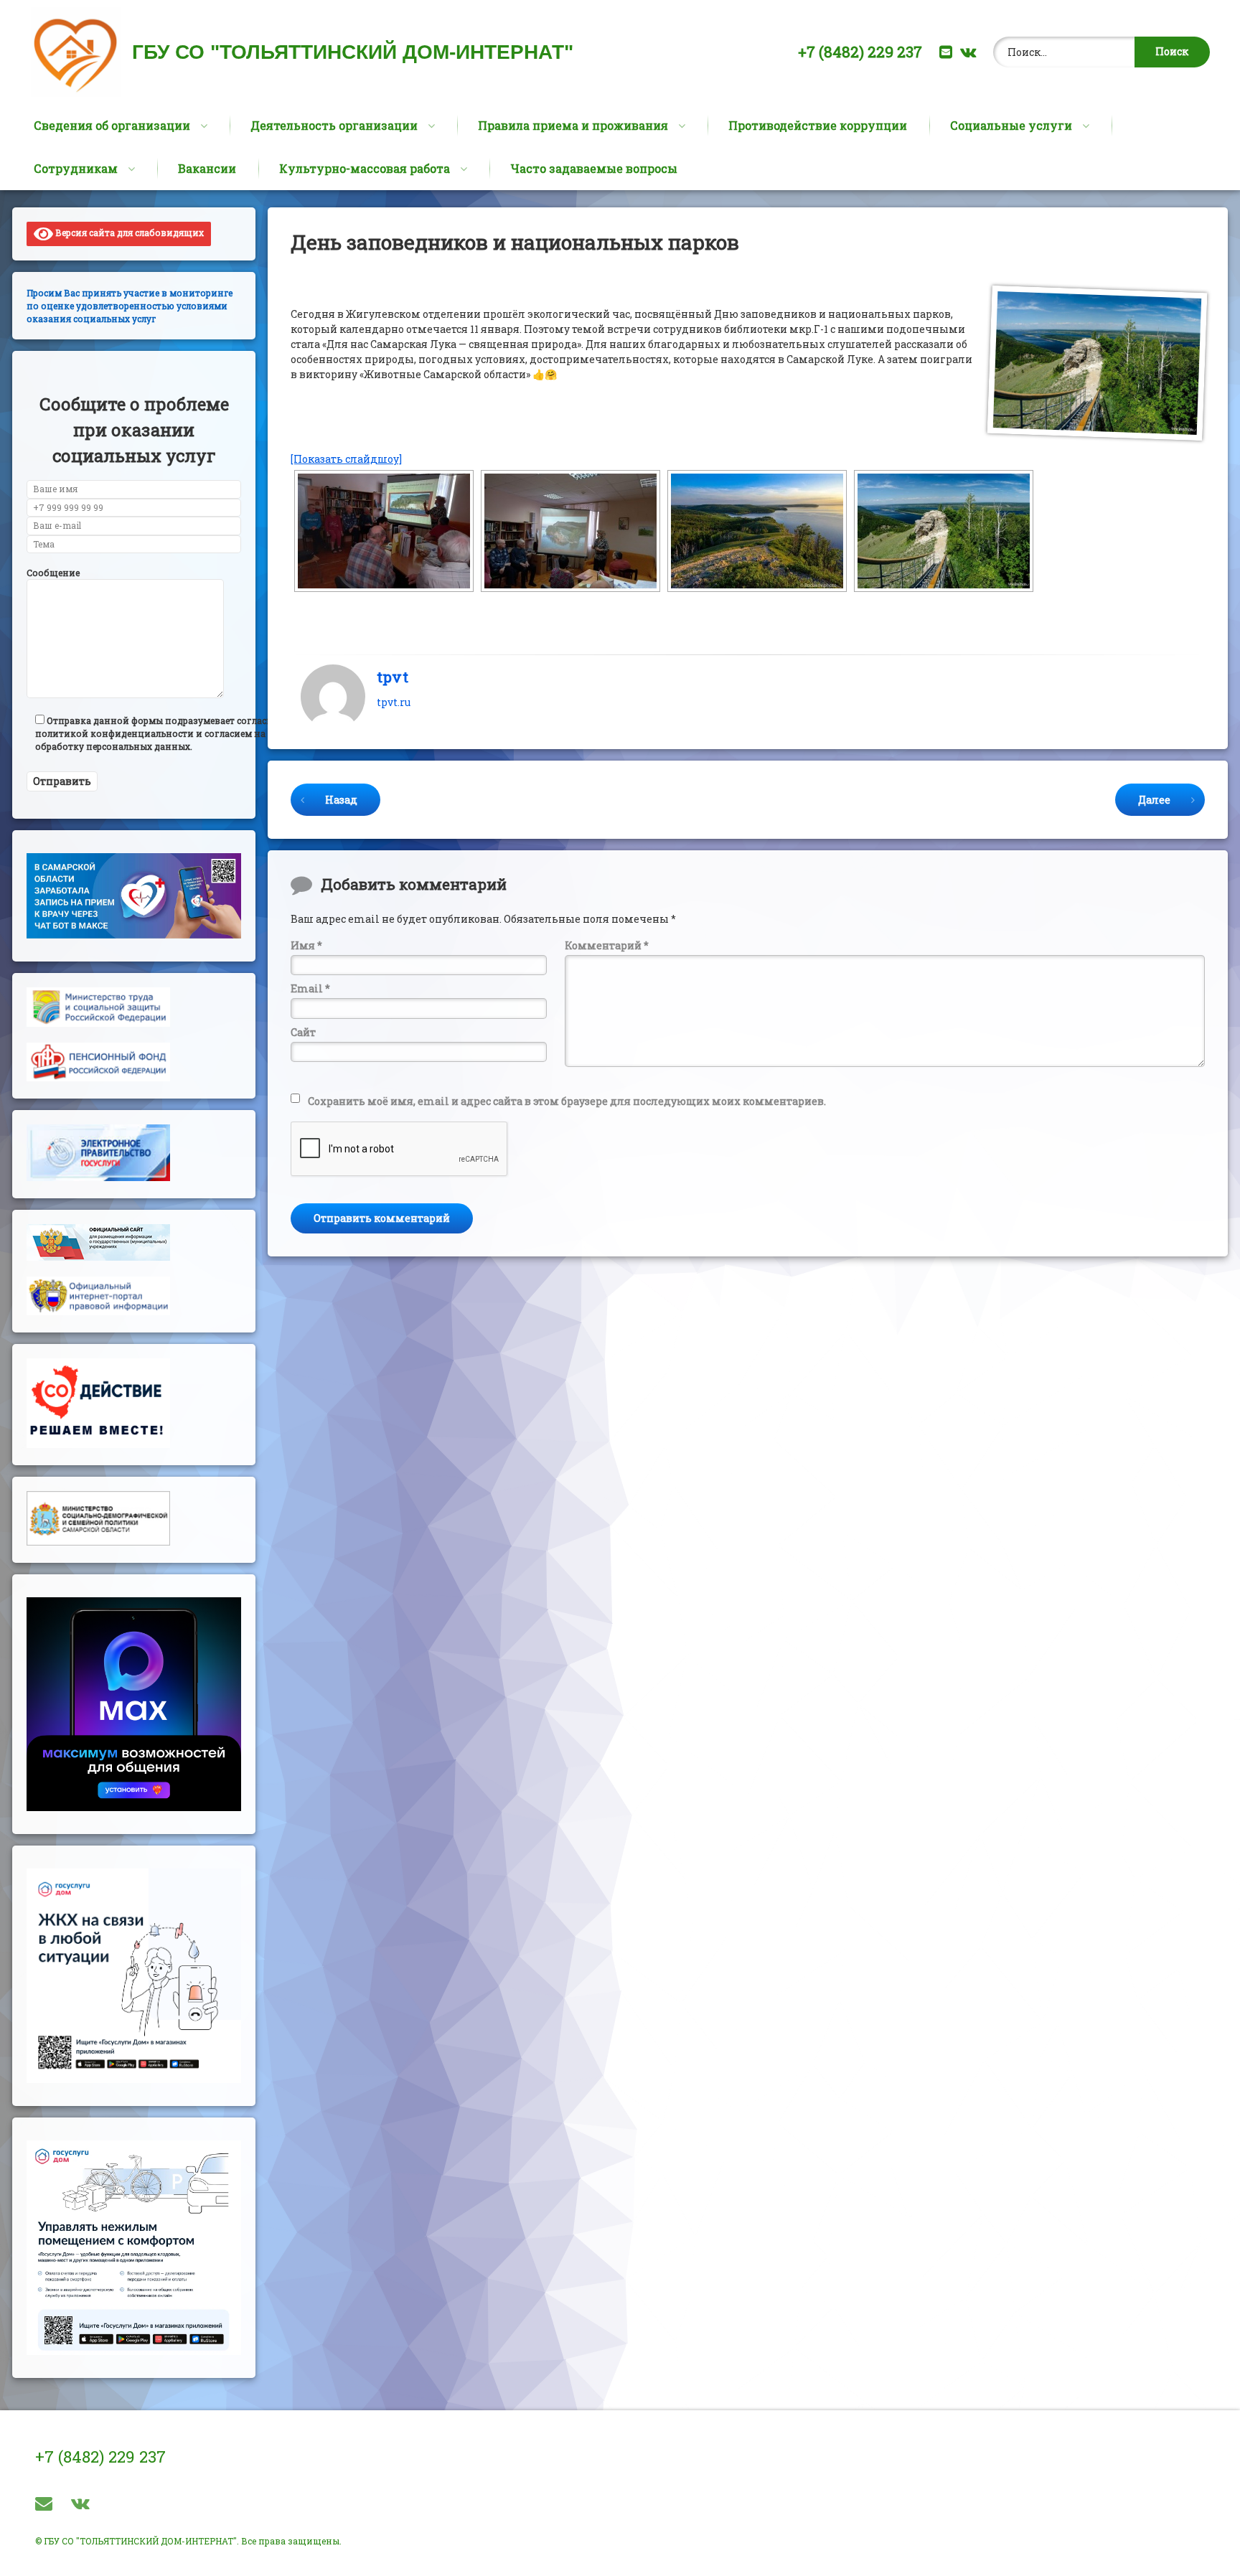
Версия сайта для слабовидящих (128, 232)
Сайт (303, 1032)
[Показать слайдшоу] (346, 459)
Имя (306, 945)
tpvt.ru (394, 702)
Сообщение (53, 573)
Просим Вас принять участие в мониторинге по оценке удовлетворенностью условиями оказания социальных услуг (130, 306)
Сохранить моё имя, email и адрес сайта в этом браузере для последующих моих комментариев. (567, 1101)
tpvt (393, 677)
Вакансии (207, 168)
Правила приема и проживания (573, 125)
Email (310, 988)
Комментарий (607, 945)
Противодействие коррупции (818, 125)
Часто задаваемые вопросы (594, 168)
